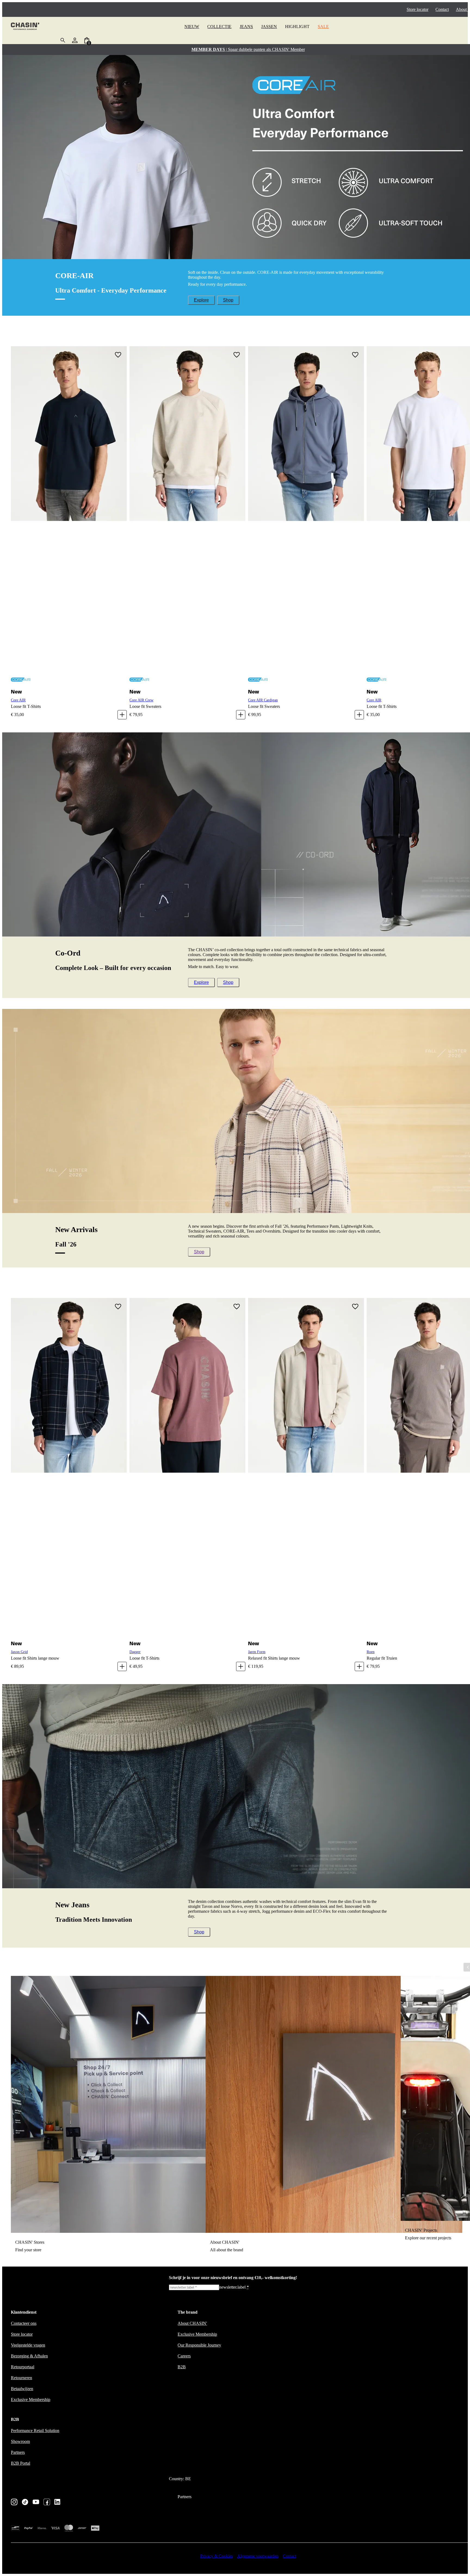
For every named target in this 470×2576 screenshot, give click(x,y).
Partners (18, 2452)
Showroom (20, 2441)
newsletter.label (234, 2287)
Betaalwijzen (22, 2389)
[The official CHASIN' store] (25, 27)
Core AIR (18, 700)
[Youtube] (36, 2502)
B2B (182, 2367)
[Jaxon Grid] (69, 1468)
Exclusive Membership (31, 2400)
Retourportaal (23, 2367)
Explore (201, 300)
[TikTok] (25, 2503)
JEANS (246, 27)
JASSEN (269, 27)
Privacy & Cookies (217, 2556)
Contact (442, 9)
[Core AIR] (69, 516)
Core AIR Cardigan (263, 700)
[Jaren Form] (306, 1468)
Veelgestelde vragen (28, 2345)
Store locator (418, 9)
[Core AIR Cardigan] (306, 516)
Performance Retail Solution (35, 2431)
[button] (118, 355)
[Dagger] (187, 1468)
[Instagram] (14, 2503)
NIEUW (192, 27)
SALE (323, 27)
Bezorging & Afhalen (29, 2356)
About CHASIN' (192, 2323)
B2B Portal (21, 2463)
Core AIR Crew (141, 700)
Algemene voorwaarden (258, 2556)
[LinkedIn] (58, 2502)
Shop (228, 300)
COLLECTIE (219, 27)
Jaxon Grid (19, 1652)
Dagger (135, 1652)
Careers (184, 2356)
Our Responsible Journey (199, 2345)
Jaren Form (257, 1652)
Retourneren (21, 2378)
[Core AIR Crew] (187, 516)
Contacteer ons (24, 2323)
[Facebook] (47, 2503)
